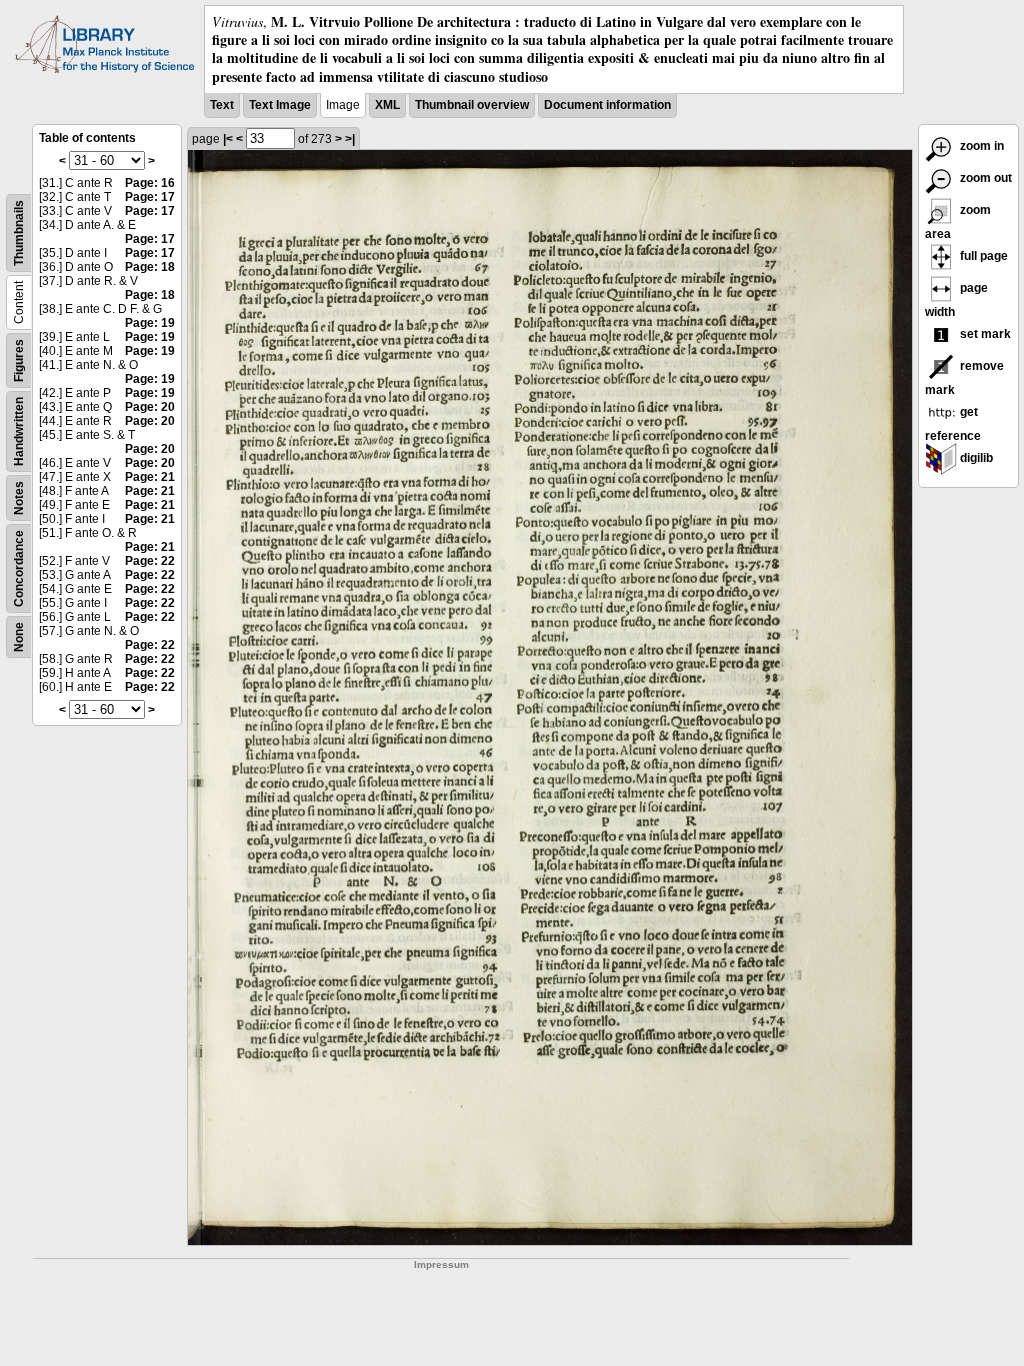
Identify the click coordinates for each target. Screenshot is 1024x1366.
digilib (975, 458)
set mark (984, 334)
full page (982, 256)
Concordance (19, 568)
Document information (607, 105)
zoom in (980, 146)
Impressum (441, 1264)
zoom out (984, 178)
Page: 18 (150, 267)
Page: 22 (150, 561)
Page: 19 (150, 323)
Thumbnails (19, 233)
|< (228, 139)
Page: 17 (150, 197)
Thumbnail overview (472, 105)
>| (350, 139)
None (19, 637)
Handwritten (19, 431)
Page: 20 (150, 407)
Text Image (280, 105)
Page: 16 (150, 183)
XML (387, 105)
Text (222, 105)
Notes (19, 498)
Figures (19, 360)
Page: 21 (150, 477)
